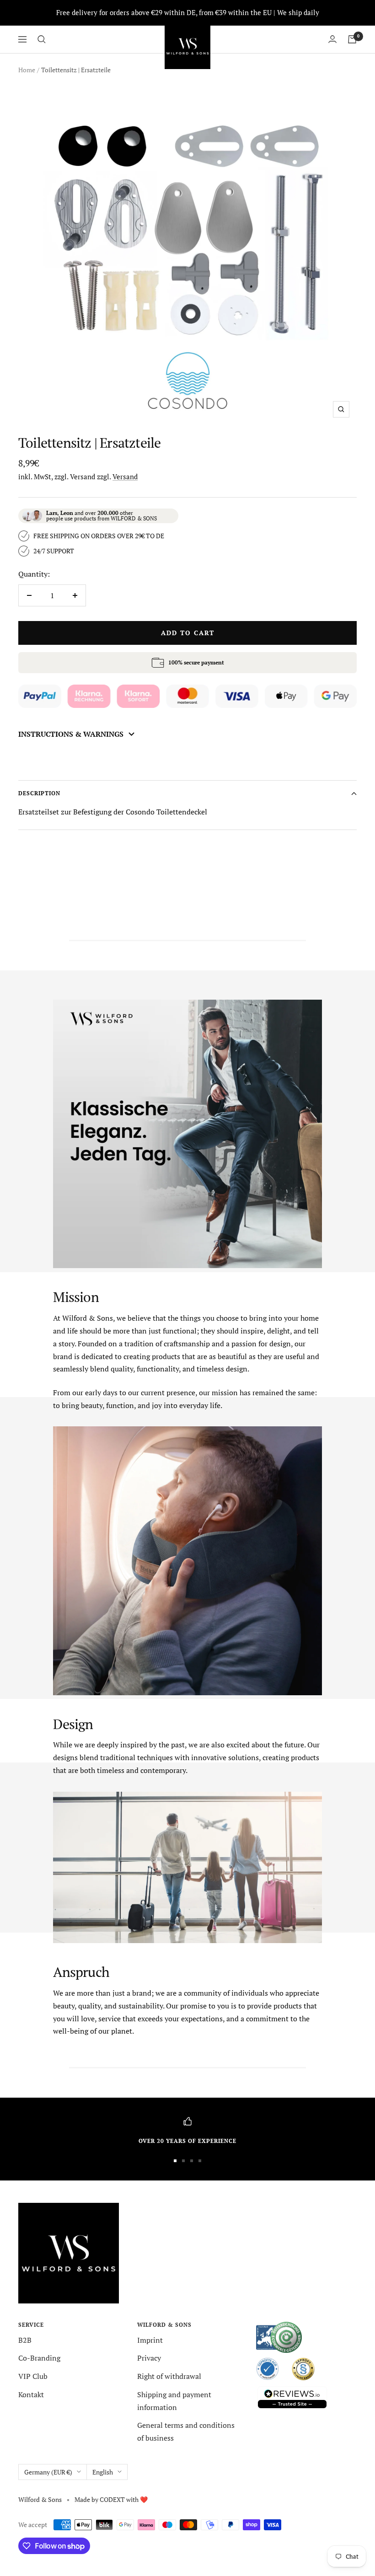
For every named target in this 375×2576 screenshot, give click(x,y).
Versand (125, 477)
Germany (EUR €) (48, 2472)
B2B (25, 2340)
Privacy (149, 2358)
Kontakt (31, 2394)
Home (27, 70)
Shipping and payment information (174, 2401)
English (103, 2472)
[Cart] (352, 39)
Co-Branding (39, 2358)
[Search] (42, 39)
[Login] (332, 39)
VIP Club (33, 2376)
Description (39, 793)
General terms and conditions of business (186, 2431)
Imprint (150, 2340)
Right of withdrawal (169, 2376)
